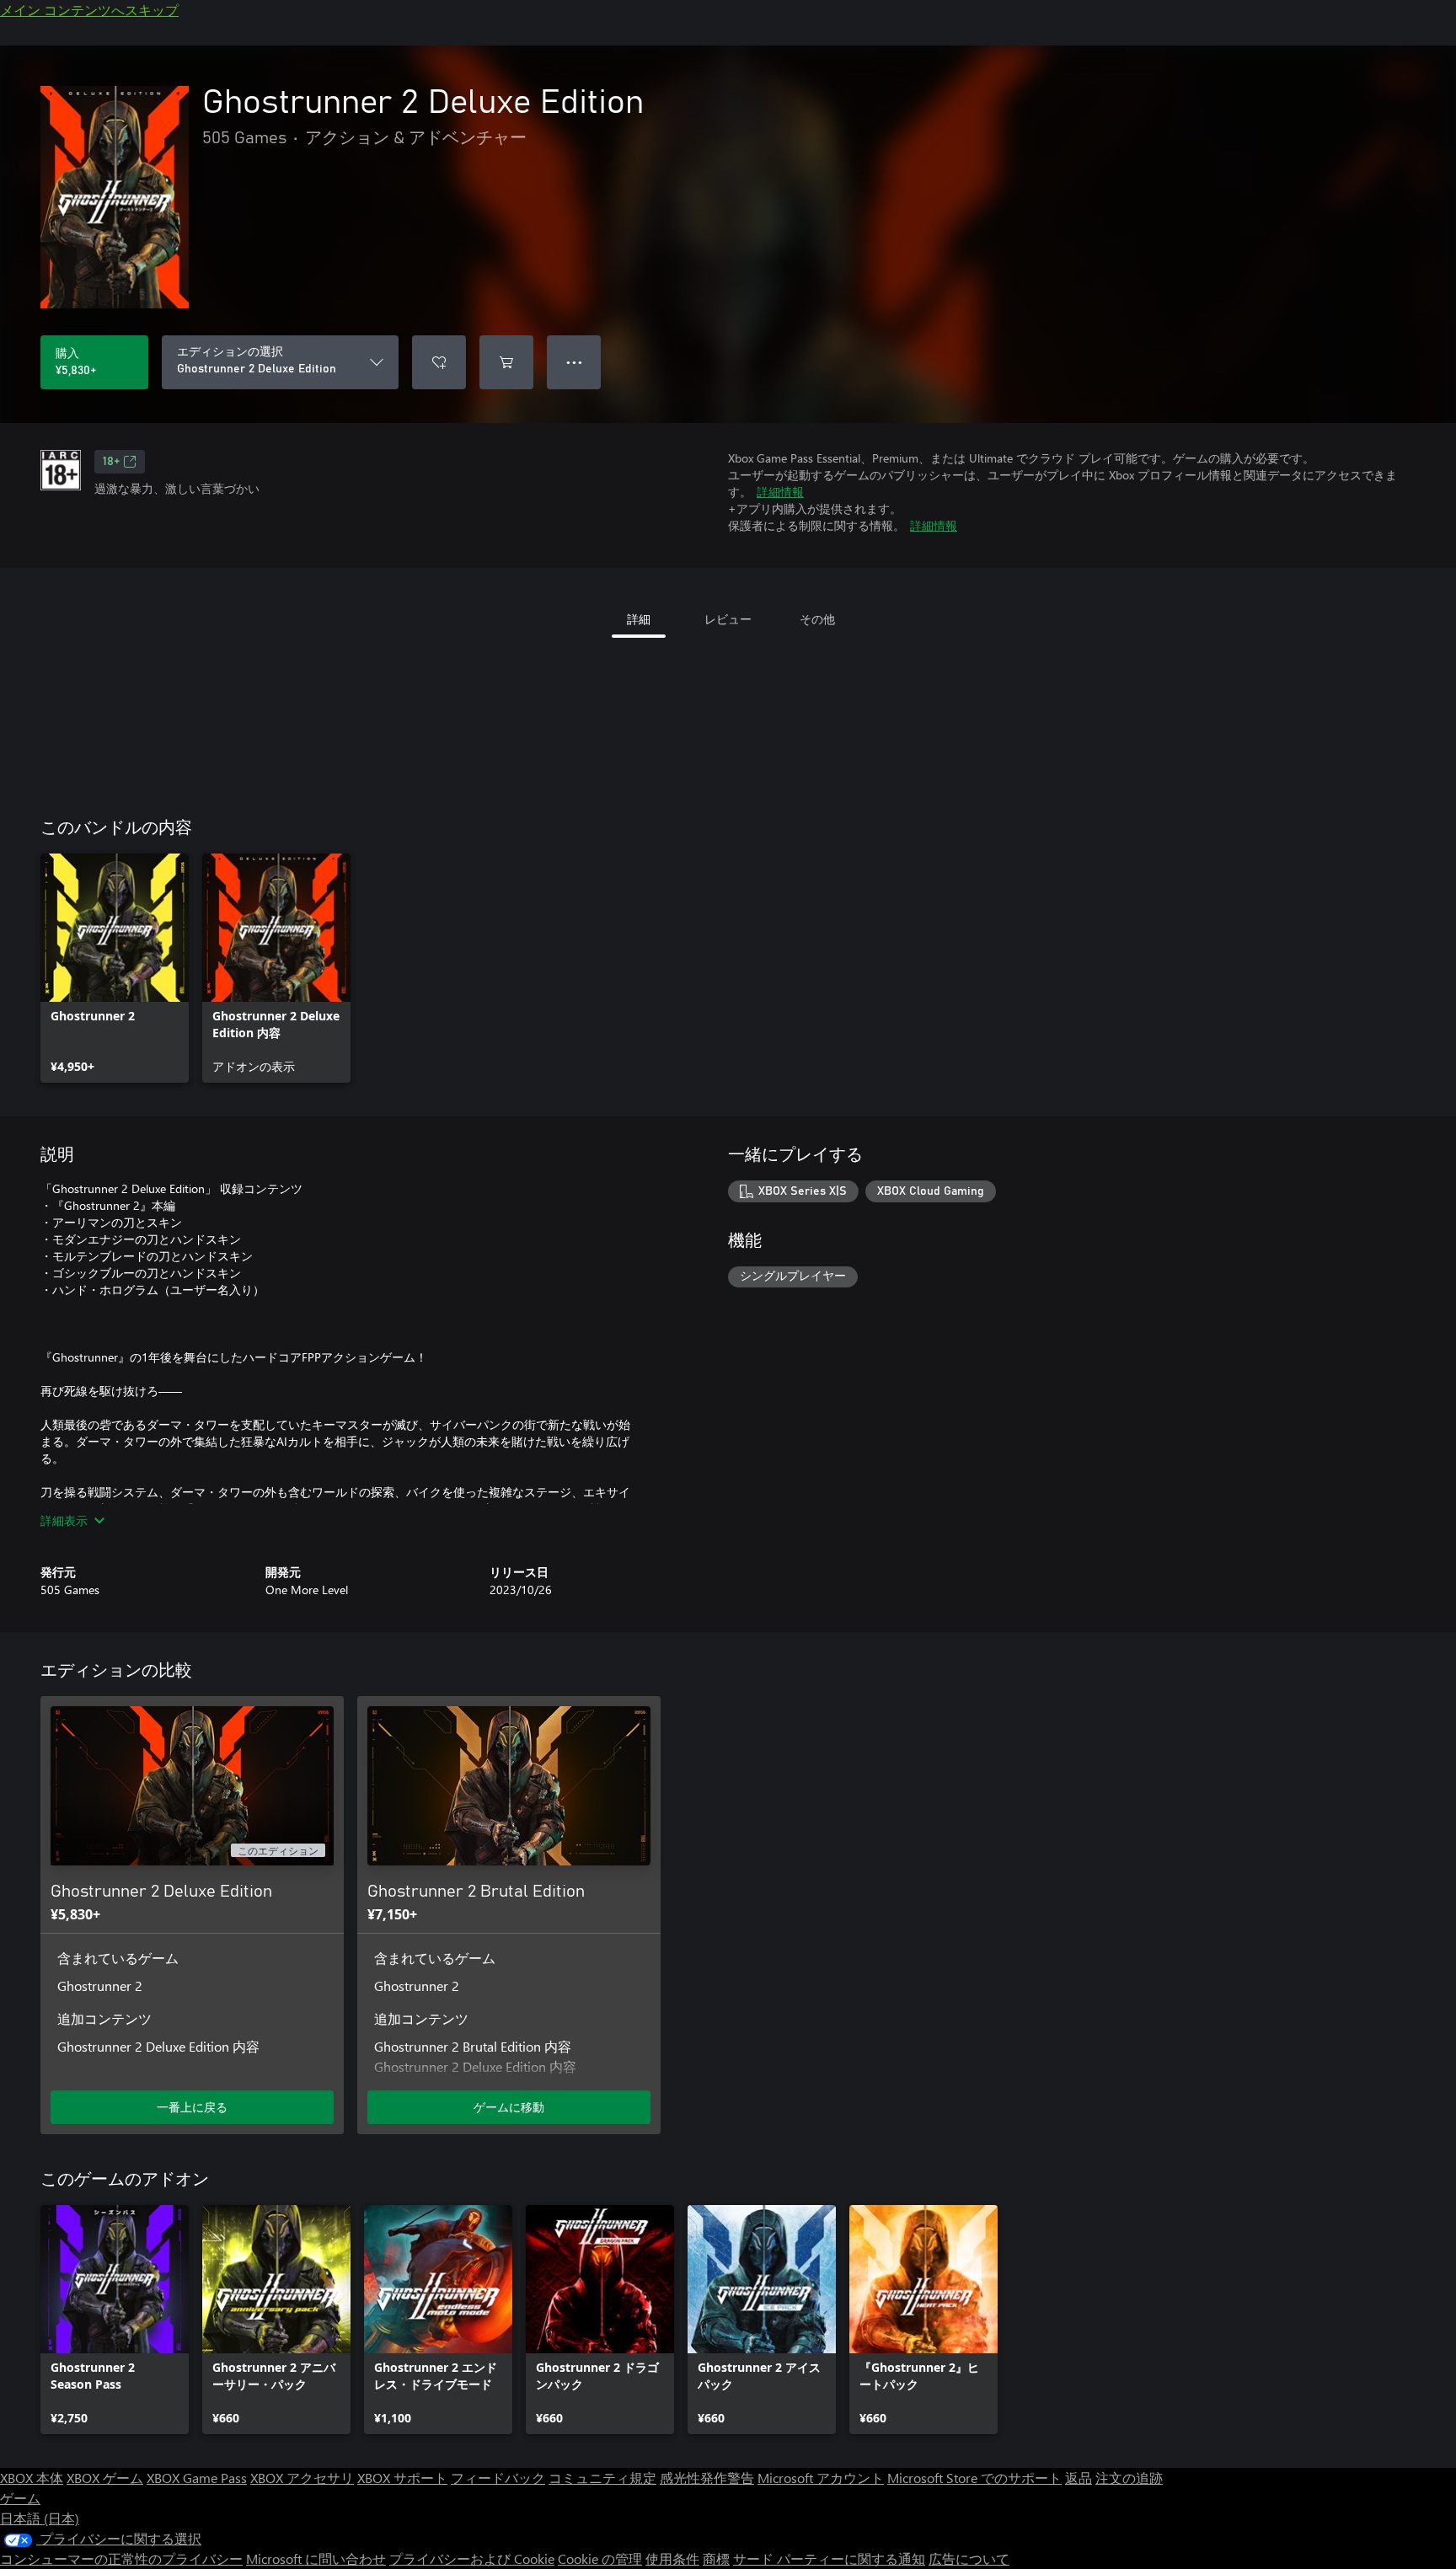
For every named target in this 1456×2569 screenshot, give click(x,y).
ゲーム (20, 2498)
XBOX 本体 (32, 2478)
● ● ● (574, 362)
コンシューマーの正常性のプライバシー (121, 2558)
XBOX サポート (402, 2478)
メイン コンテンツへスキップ (89, 10)
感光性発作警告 (707, 2478)
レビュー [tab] (728, 619)
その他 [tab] (817, 619)
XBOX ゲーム (105, 2478)
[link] (115, 968)
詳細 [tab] (639, 619)
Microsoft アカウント (821, 2478)
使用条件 (672, 2558)
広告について (969, 2558)
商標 (716, 2558)
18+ (111, 462)
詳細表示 (64, 1520)
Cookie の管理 (600, 2558)
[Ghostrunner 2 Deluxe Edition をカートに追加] (506, 362)
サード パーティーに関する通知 (829, 2558)
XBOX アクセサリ (302, 2478)
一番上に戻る (192, 2107)
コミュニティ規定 (602, 2478)
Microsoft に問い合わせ (316, 2558)
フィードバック (498, 2478)
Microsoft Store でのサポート (974, 2478)
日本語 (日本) (40, 2518)
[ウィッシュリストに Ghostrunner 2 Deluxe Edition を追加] (439, 362)
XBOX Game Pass (197, 2478)
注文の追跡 (1129, 2478)
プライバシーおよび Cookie (472, 2558)
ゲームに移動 (509, 2107)
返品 (1079, 2478)
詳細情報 (780, 492)
